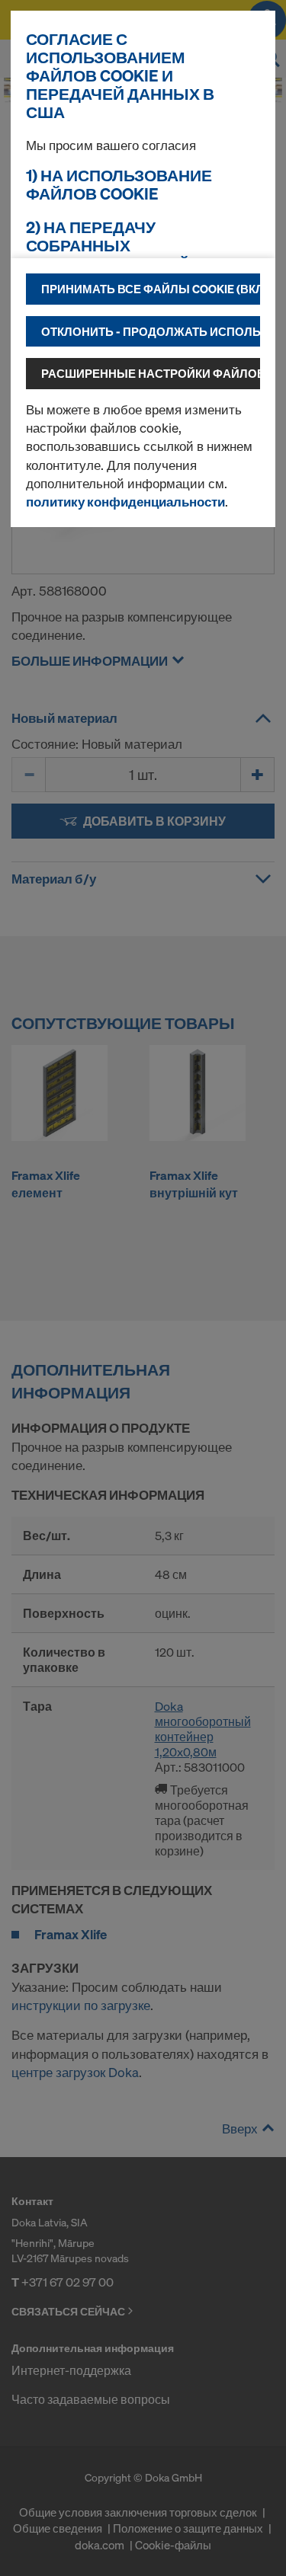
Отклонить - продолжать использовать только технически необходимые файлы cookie (151, 331)
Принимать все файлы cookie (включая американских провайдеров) (151, 289)
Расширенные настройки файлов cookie (151, 373)
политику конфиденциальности (125, 502)
